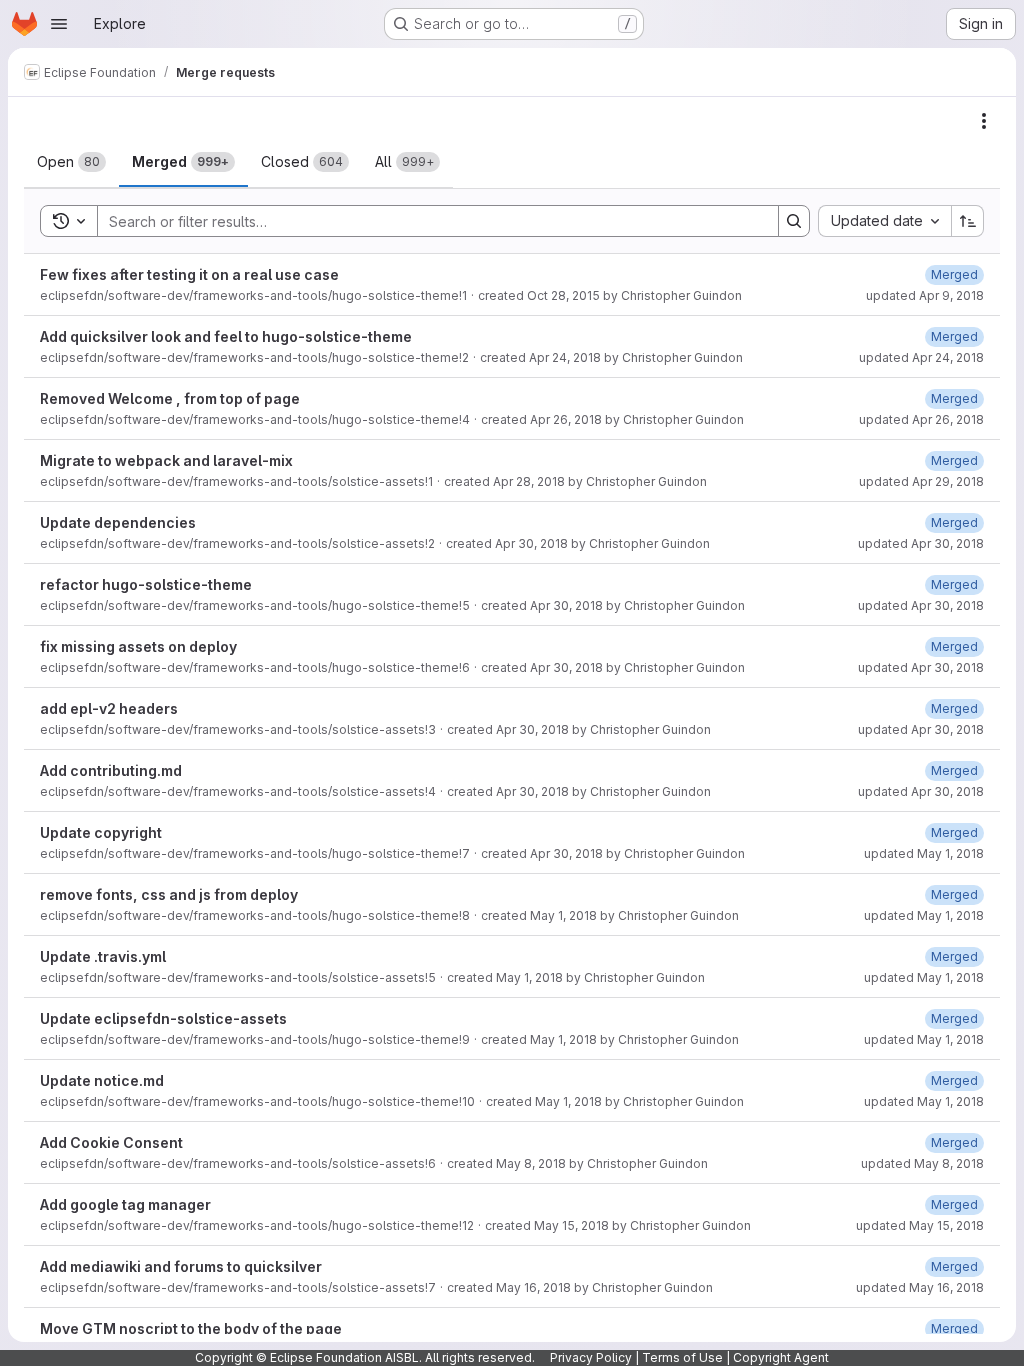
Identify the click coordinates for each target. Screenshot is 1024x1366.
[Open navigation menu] (59, 24)
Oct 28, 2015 (563, 295)
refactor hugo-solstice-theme (146, 584)
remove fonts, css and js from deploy (169, 894)
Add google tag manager (125, 1204)
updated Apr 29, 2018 (921, 481)
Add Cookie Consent (111, 1142)
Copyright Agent (781, 1357)
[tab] (71, 162)
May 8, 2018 (531, 1163)
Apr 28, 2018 (529, 481)
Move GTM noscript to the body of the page (191, 1328)
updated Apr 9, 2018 (925, 295)
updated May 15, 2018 (920, 1225)
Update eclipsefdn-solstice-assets (163, 1018)
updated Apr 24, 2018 (921, 357)
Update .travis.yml (103, 956)
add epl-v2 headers (109, 708)
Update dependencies (118, 522)
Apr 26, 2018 (566, 419)
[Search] (794, 221)
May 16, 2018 (533, 1287)
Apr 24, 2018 (565, 357)
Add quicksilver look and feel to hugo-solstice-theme (226, 336)
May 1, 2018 (563, 915)
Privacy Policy (591, 1357)
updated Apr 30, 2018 (921, 543)
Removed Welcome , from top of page (170, 398)
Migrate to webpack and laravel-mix (166, 460)
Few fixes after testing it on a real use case (189, 274)
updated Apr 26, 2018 (921, 419)
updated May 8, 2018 (922, 1163)
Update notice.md (102, 1080)
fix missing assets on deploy (138, 646)
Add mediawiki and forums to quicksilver (181, 1266)
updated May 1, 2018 (924, 853)
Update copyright (101, 832)
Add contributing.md (111, 770)
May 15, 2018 (571, 1225)
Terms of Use (682, 1357)
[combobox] (884, 221)
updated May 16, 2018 (920, 1287)
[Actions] (984, 121)
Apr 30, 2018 (531, 543)
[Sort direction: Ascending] (968, 221)
